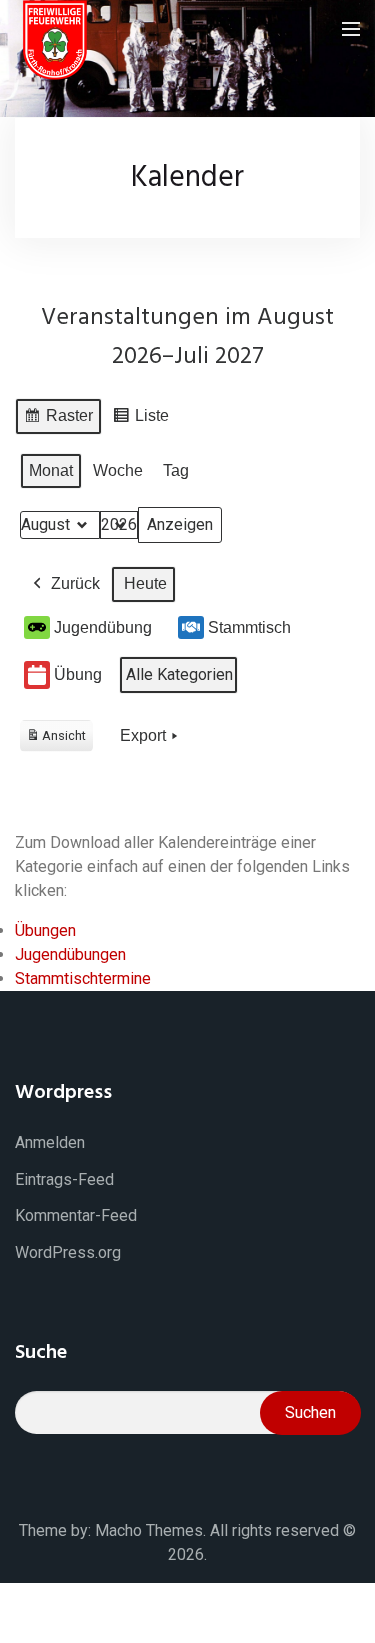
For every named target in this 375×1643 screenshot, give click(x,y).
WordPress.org (68, 1252)
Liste (140, 420)
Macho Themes (149, 1530)
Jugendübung (103, 627)
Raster (58, 420)
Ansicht (59, 739)
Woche (118, 470)
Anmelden (50, 1142)
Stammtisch (249, 627)
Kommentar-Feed (76, 1215)
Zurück (75, 583)
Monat (51, 470)
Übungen (45, 930)
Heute (145, 583)
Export (143, 735)
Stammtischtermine (83, 978)
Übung (78, 674)
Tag (176, 470)
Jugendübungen (70, 954)
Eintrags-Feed (64, 1179)
